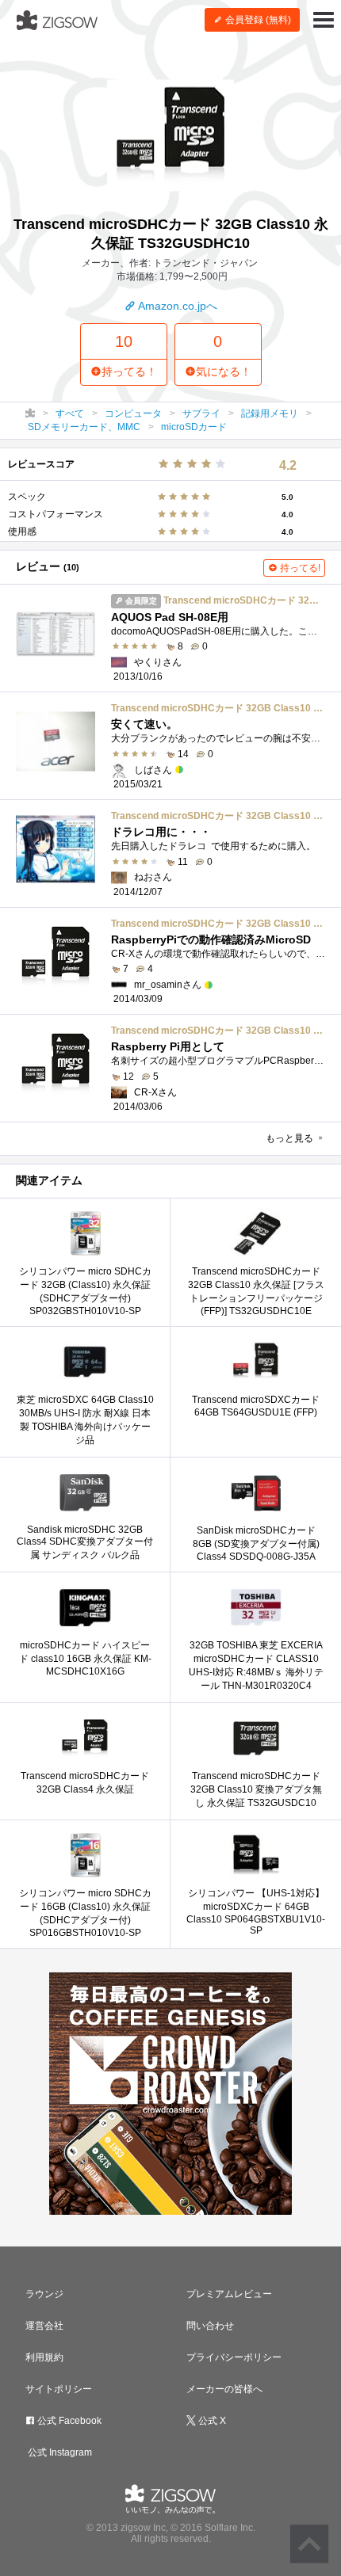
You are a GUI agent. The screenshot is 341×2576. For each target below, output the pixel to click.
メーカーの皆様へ (224, 2389)
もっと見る (291, 1138)
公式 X (211, 2421)
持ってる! (299, 568)
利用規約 (44, 2357)
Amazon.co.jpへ (176, 306)
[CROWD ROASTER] (170, 2094)
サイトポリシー (59, 2389)
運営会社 (44, 2326)
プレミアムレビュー (229, 2294)
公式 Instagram (59, 2452)
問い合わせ (210, 2326)
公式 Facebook (68, 2421)
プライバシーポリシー (234, 2357)
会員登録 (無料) (257, 20)
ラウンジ (44, 2294)
